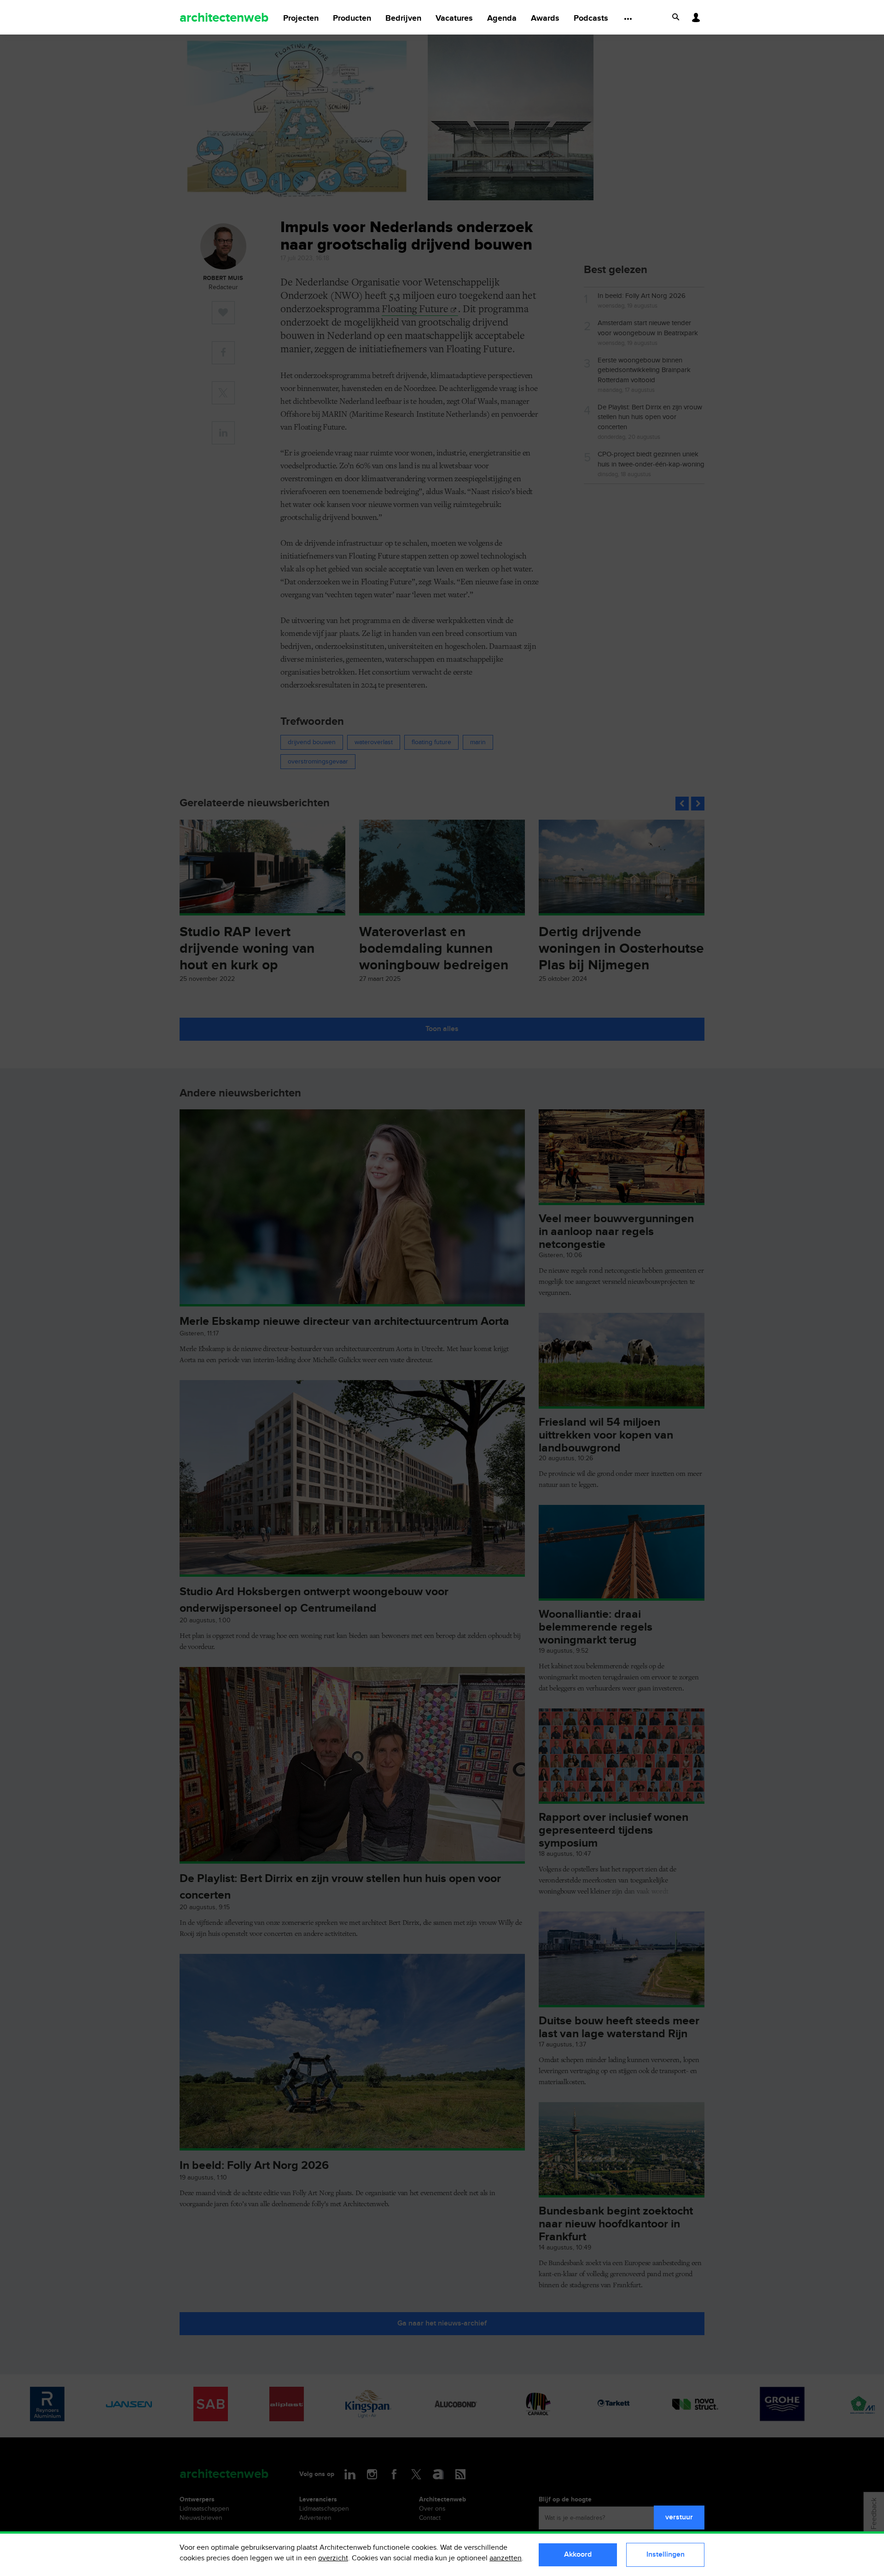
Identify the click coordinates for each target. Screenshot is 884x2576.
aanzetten (506, 2558)
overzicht (333, 2558)
